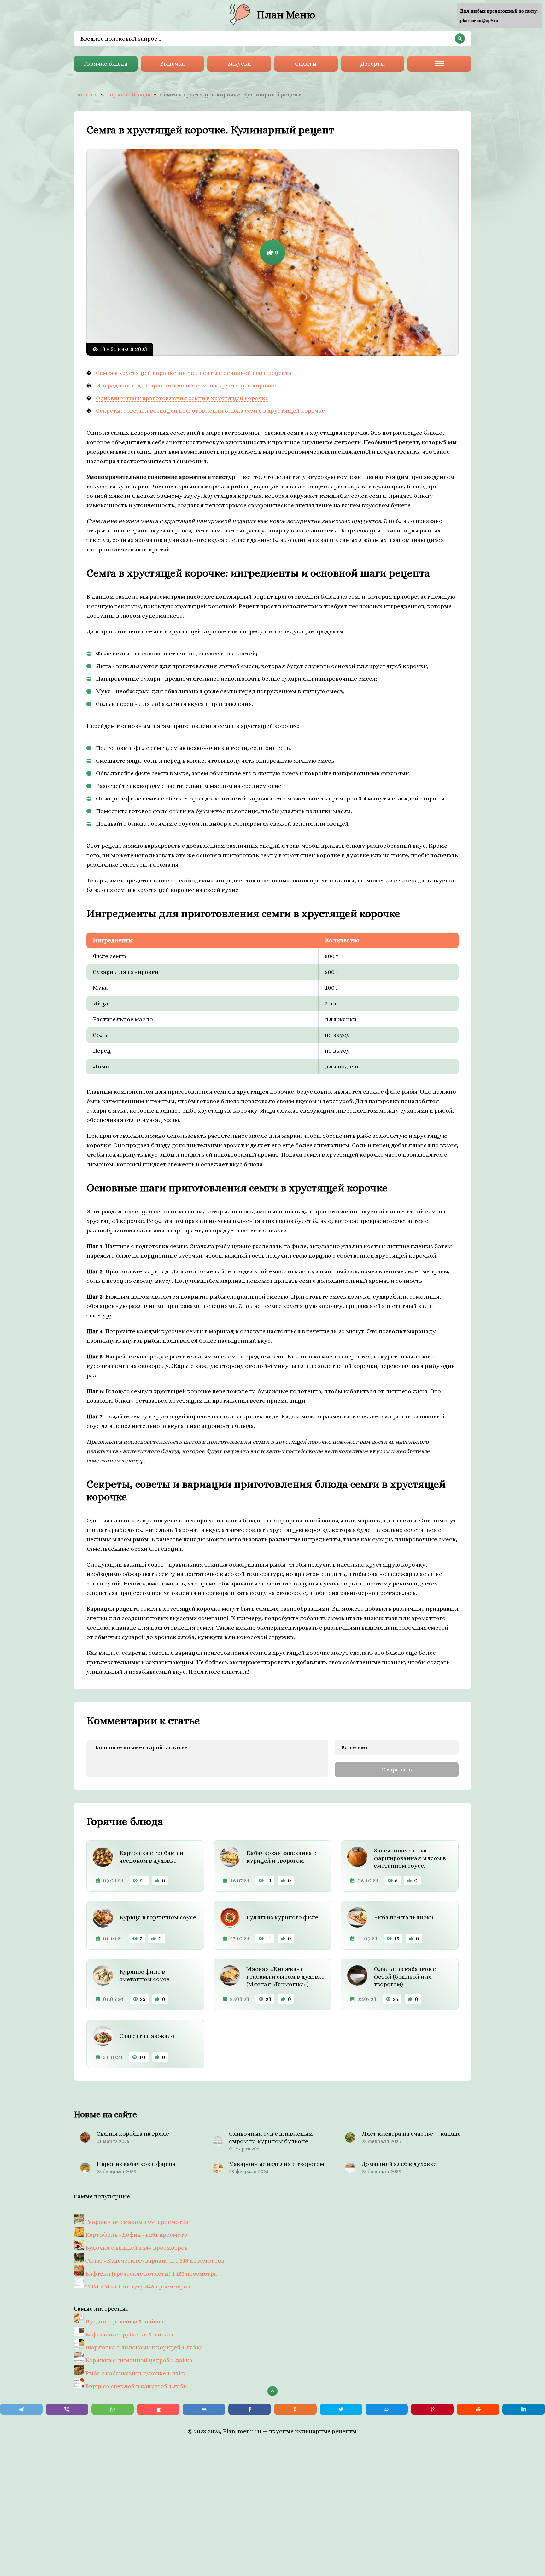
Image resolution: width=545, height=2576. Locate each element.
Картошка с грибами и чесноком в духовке (151, 1857)
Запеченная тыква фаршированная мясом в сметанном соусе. (410, 1858)
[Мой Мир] (387, 2409)
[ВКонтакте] (204, 2409)
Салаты (306, 64)
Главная (86, 94)
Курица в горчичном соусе (158, 1917)
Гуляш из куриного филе (282, 1917)
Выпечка (172, 64)
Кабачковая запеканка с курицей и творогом (281, 1857)
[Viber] (67, 2409)
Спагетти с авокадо (147, 2036)
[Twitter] (341, 2409)
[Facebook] (250, 2409)
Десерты (372, 64)
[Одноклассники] (295, 2409)
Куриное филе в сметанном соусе (144, 1975)
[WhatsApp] (113, 2409)
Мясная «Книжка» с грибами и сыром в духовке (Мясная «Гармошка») (285, 1977)
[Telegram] (21, 2409)
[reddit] (478, 2409)
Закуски (239, 64)
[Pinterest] (432, 2409)
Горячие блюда (105, 64)
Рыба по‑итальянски (404, 1917)
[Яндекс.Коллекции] (158, 2409)
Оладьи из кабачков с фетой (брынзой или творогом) (405, 1977)
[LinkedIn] (524, 2409)
